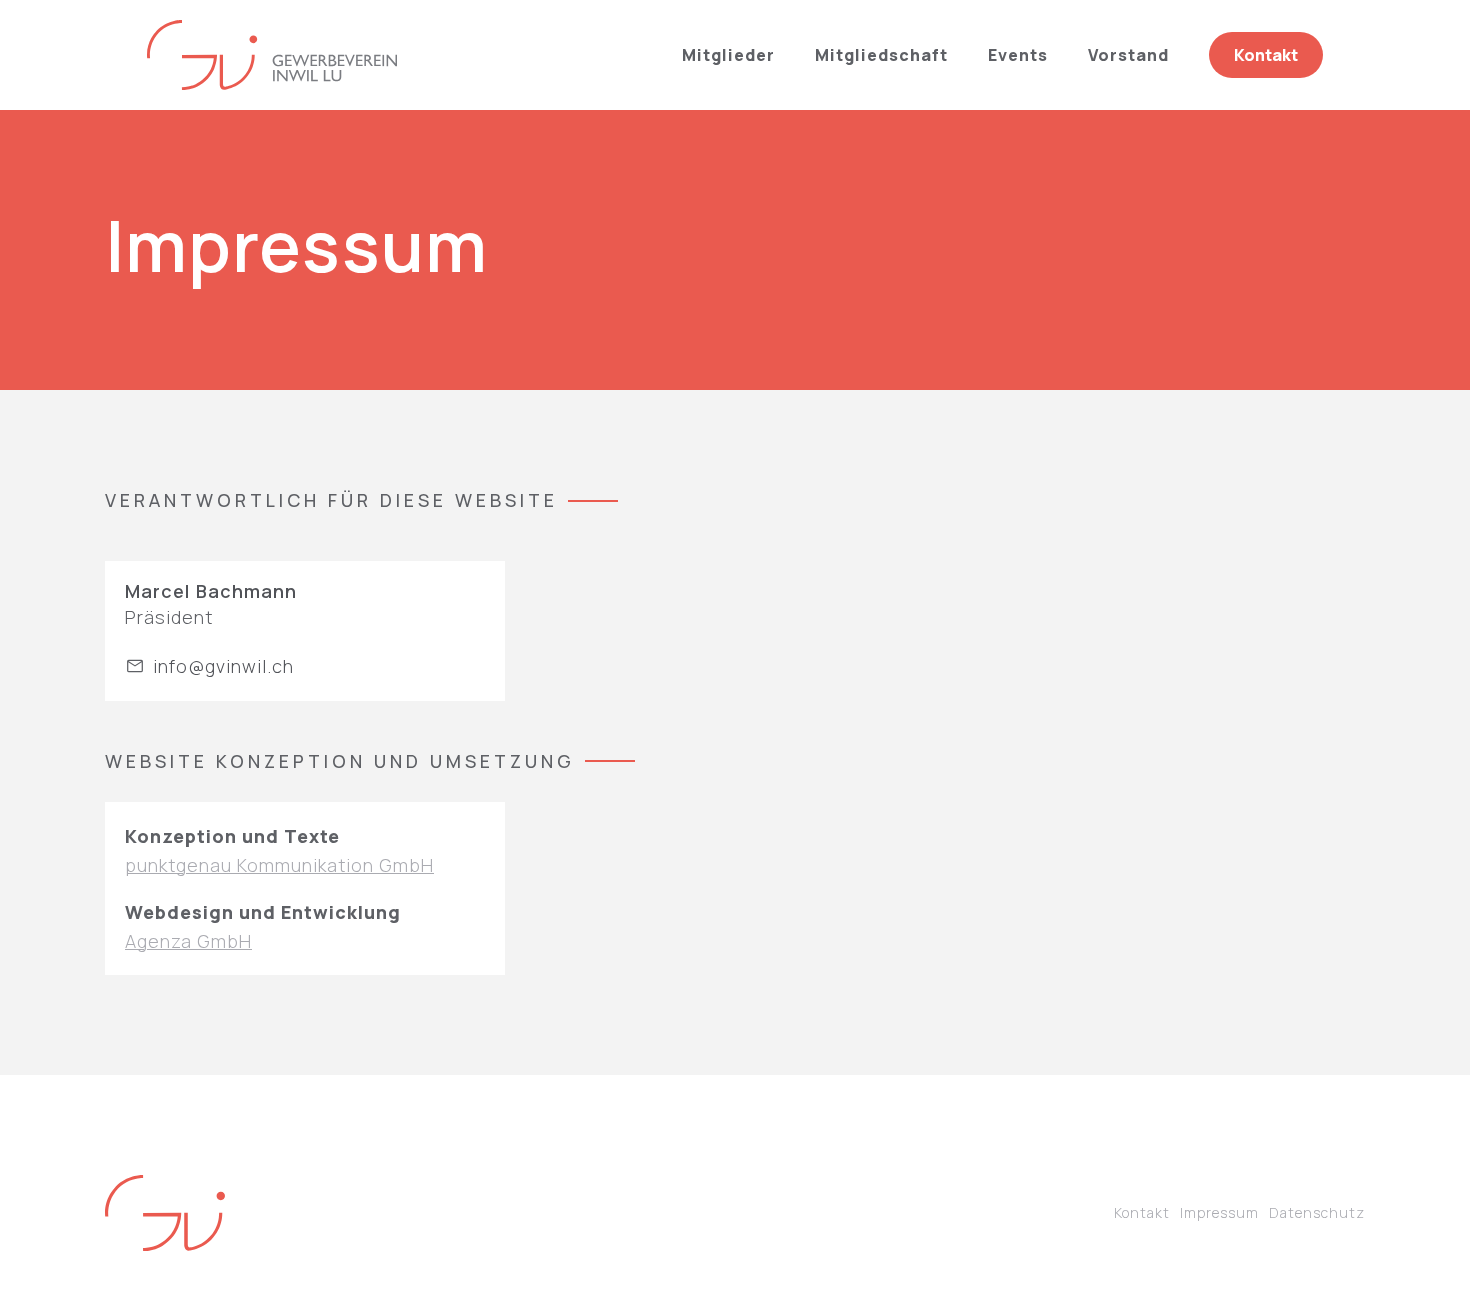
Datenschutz (1317, 1212)
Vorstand (1128, 55)
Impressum (1219, 1212)
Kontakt (1142, 1212)
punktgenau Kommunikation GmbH (279, 865)
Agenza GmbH (188, 941)
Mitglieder (728, 55)
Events (1018, 55)
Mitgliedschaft (881, 55)
